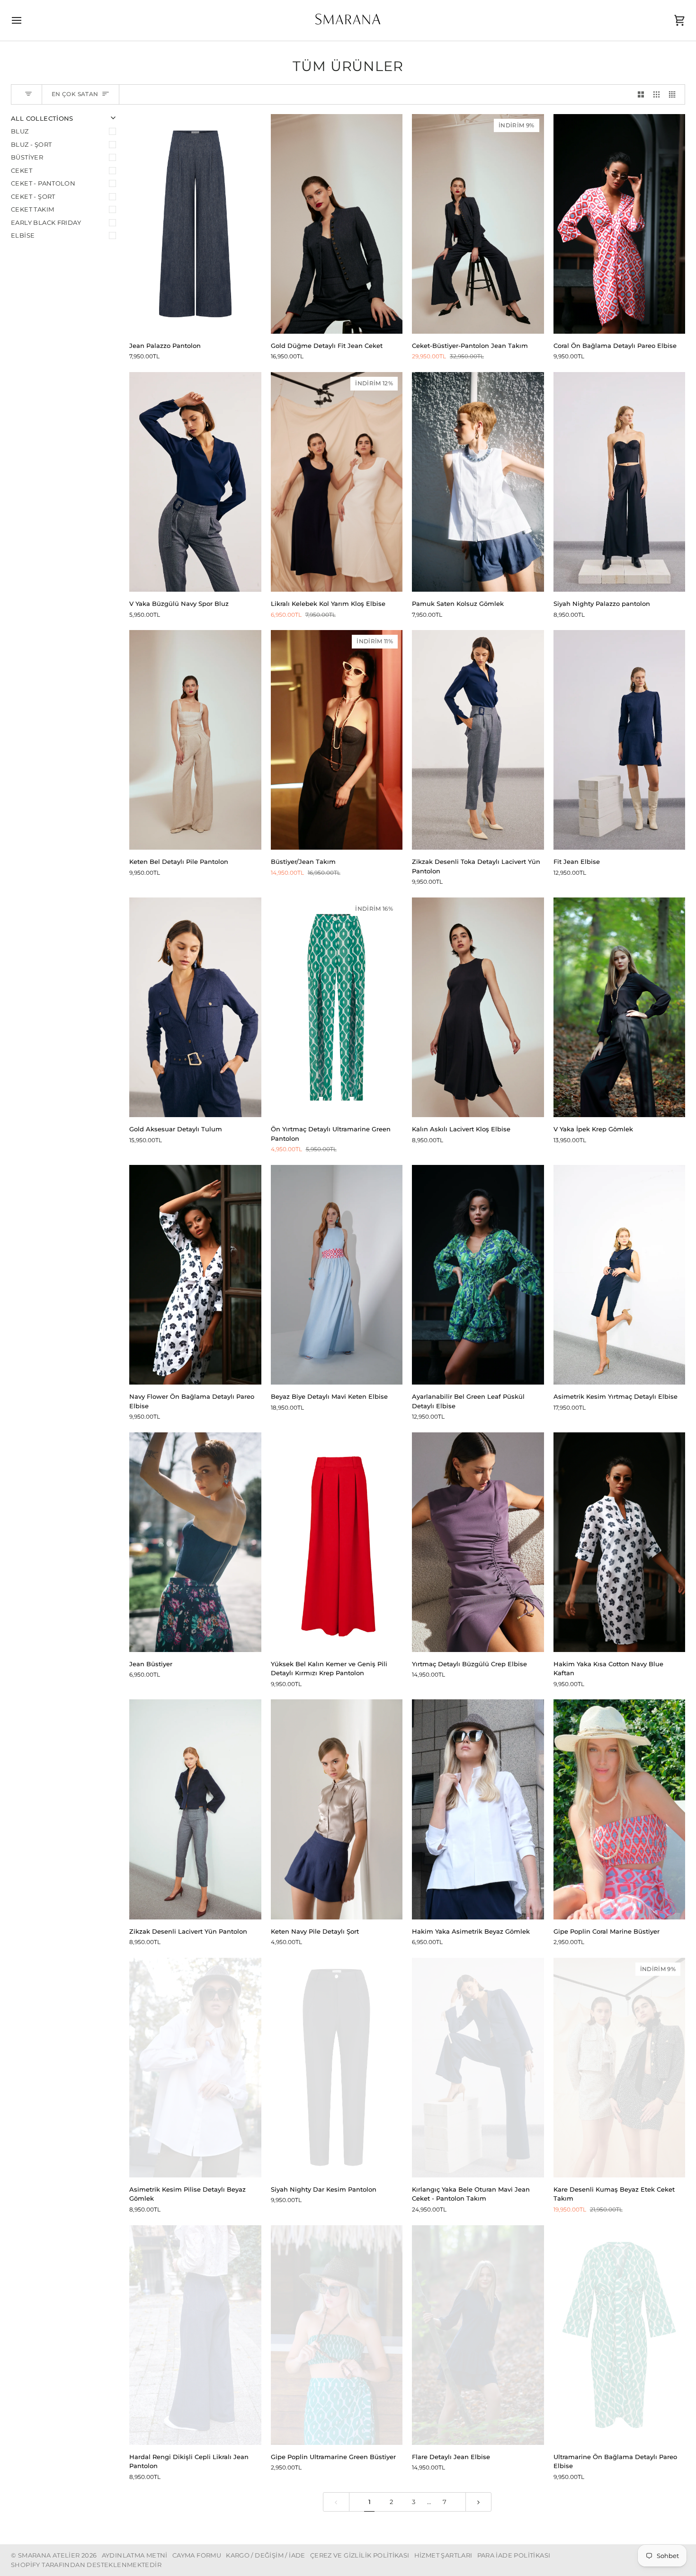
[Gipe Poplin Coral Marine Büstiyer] (620, 1809)
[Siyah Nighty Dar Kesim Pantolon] (337, 2068)
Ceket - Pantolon (43, 183)
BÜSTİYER (27, 157)
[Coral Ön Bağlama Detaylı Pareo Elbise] (620, 224)
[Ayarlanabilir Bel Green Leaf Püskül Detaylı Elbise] (478, 1275)
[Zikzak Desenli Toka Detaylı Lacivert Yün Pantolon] (478, 740)
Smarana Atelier (49, 2555)
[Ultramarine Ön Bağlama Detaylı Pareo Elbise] (620, 2335)
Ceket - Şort (33, 196)
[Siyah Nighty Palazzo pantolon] (620, 482)
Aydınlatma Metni (135, 2555)
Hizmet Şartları (443, 2555)
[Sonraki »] (478, 2502)
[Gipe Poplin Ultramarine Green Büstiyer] (337, 2335)
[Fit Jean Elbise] (620, 740)
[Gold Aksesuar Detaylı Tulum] (195, 1007)
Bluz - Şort (31, 144)
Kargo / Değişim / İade (266, 2555)
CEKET (22, 170)
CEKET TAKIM (32, 209)
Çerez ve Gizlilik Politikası (360, 2555)
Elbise (23, 235)
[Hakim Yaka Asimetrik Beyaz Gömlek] (478, 1809)
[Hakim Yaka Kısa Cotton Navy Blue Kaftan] (620, 1542)
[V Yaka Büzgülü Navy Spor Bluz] (195, 482)
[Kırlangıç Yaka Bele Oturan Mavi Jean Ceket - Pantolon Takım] (478, 2068)
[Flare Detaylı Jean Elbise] (478, 2335)
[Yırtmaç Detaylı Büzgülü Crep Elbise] (478, 1542)
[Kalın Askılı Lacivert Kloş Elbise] (478, 1007)
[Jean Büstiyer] (195, 1542)
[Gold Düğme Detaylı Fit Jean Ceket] (337, 224)
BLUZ (20, 131)
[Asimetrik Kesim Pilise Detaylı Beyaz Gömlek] (195, 2068)
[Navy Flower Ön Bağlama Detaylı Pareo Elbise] (195, 1275)
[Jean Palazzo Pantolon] (195, 224)
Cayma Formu (197, 2555)
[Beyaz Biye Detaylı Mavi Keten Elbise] (337, 1275)
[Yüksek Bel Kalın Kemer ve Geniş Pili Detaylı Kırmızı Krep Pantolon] (337, 1542)
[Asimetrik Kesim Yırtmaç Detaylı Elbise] (620, 1275)
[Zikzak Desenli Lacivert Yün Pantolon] (195, 1809)
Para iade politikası (514, 2555)
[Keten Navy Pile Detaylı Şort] (337, 1809)
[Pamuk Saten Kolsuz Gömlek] (478, 482)
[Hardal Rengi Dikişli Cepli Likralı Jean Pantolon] (195, 2335)
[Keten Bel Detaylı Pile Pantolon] (195, 740)
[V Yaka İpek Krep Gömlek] (620, 1007)
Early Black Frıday (46, 222)
